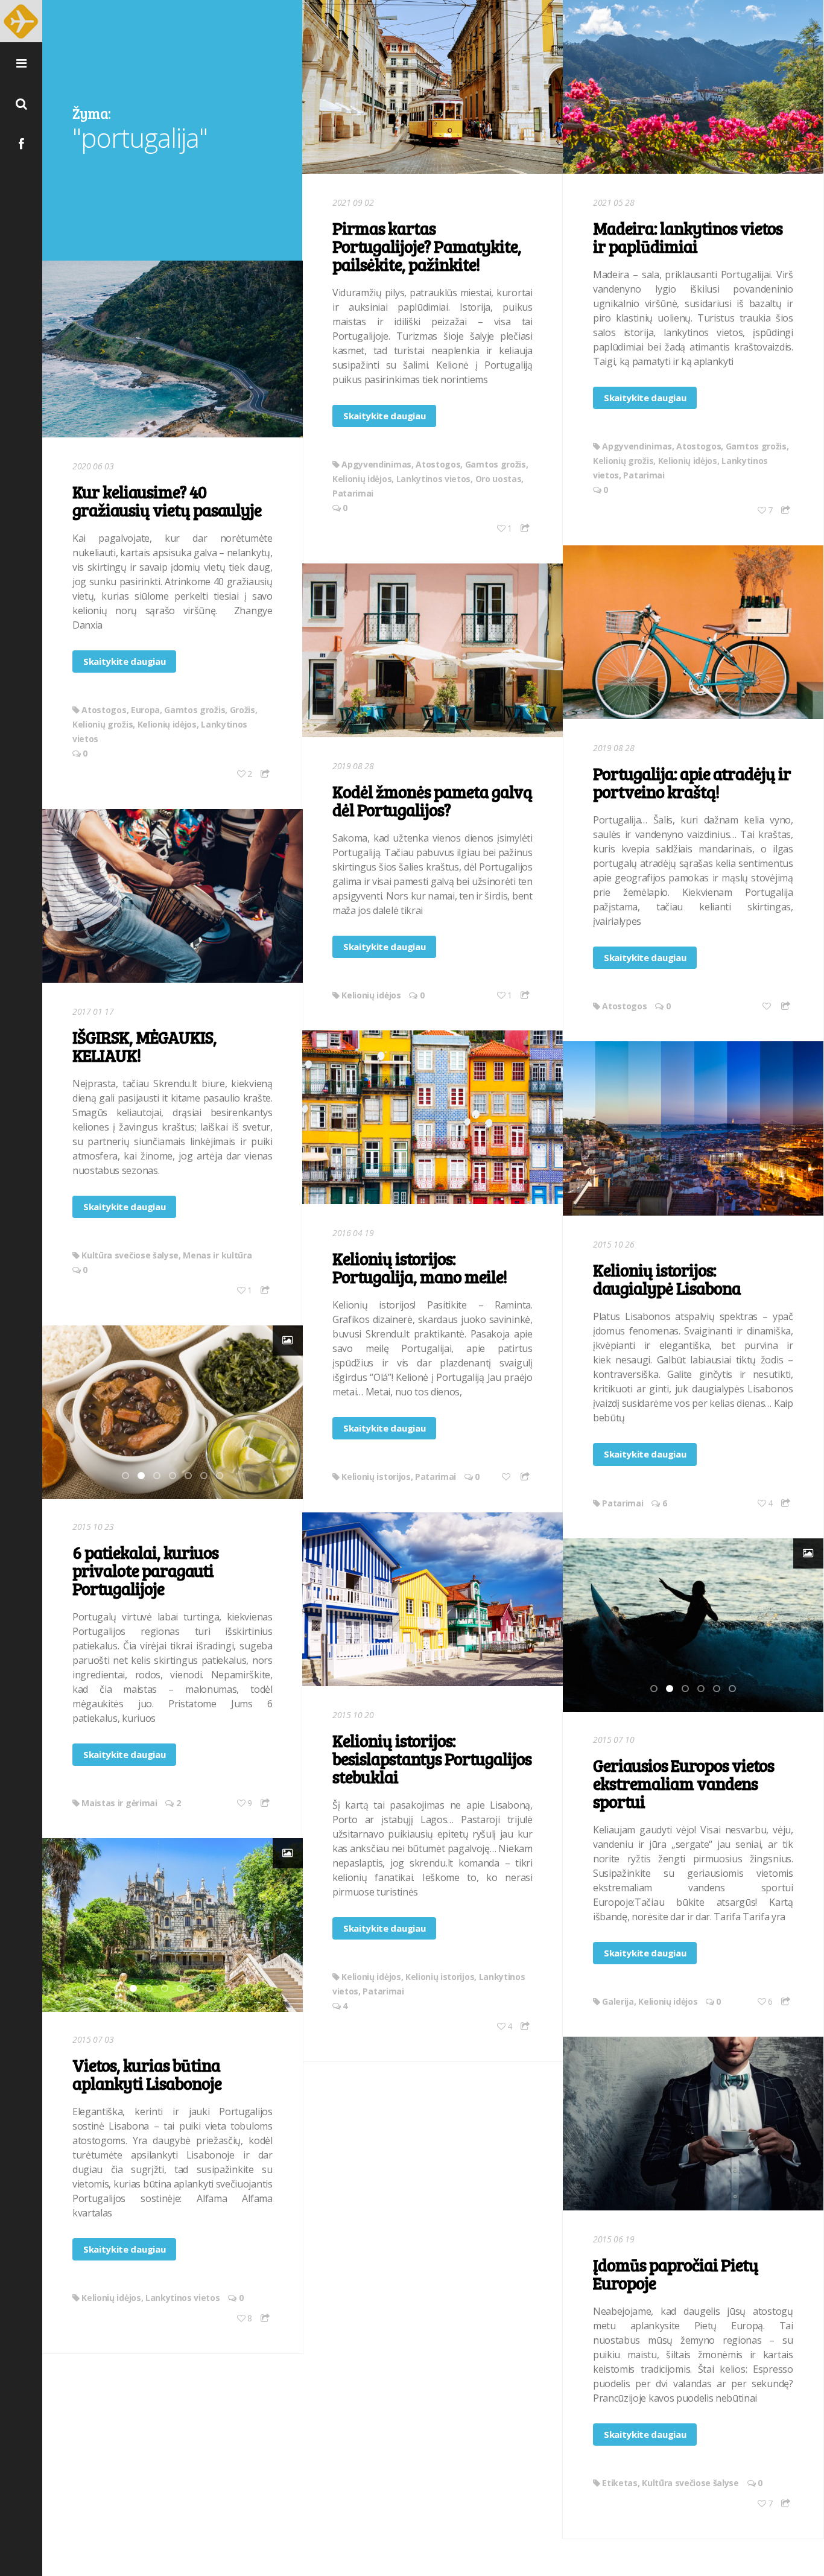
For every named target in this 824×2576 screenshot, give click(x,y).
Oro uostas (499, 479)
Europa (145, 710)
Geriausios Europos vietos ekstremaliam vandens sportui (683, 1783)
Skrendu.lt (21, 21)
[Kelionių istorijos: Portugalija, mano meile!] (433, 1117)
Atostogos (438, 464)
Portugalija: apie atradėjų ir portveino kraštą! (692, 782)
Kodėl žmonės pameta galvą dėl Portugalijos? (432, 801)
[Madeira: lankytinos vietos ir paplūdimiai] (693, 87)
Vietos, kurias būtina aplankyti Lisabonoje (147, 2074)
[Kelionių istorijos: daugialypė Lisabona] (693, 1128)
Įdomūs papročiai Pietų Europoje (676, 2274)
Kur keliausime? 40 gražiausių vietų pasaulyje (167, 501)
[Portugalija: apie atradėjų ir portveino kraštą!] (693, 632)
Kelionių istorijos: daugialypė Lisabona (667, 1279)
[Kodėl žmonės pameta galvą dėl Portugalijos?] (433, 650)
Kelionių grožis (623, 461)
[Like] (768, 1006)
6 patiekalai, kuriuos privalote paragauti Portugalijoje (145, 1570)
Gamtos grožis (496, 464)
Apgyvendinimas (376, 464)
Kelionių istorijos (376, 1477)
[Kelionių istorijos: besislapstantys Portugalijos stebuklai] (433, 1599)
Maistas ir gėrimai (119, 1803)
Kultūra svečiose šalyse (130, 1255)
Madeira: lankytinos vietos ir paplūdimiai (688, 237)
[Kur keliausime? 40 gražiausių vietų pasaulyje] (173, 349)
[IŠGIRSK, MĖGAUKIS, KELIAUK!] (173, 896)
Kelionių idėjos (362, 479)
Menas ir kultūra (217, 1255)
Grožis (242, 710)
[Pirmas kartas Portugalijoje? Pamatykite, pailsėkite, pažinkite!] (433, 87)
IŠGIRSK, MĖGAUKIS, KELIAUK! (144, 1046)
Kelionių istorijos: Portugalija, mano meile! (420, 1267)
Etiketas (620, 2483)
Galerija (618, 2001)
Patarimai (353, 493)
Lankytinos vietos (434, 479)
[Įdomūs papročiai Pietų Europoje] (693, 2124)
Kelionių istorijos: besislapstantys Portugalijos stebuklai (432, 1759)
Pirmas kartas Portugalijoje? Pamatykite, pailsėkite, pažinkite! (427, 246)
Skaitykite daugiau (384, 416)
